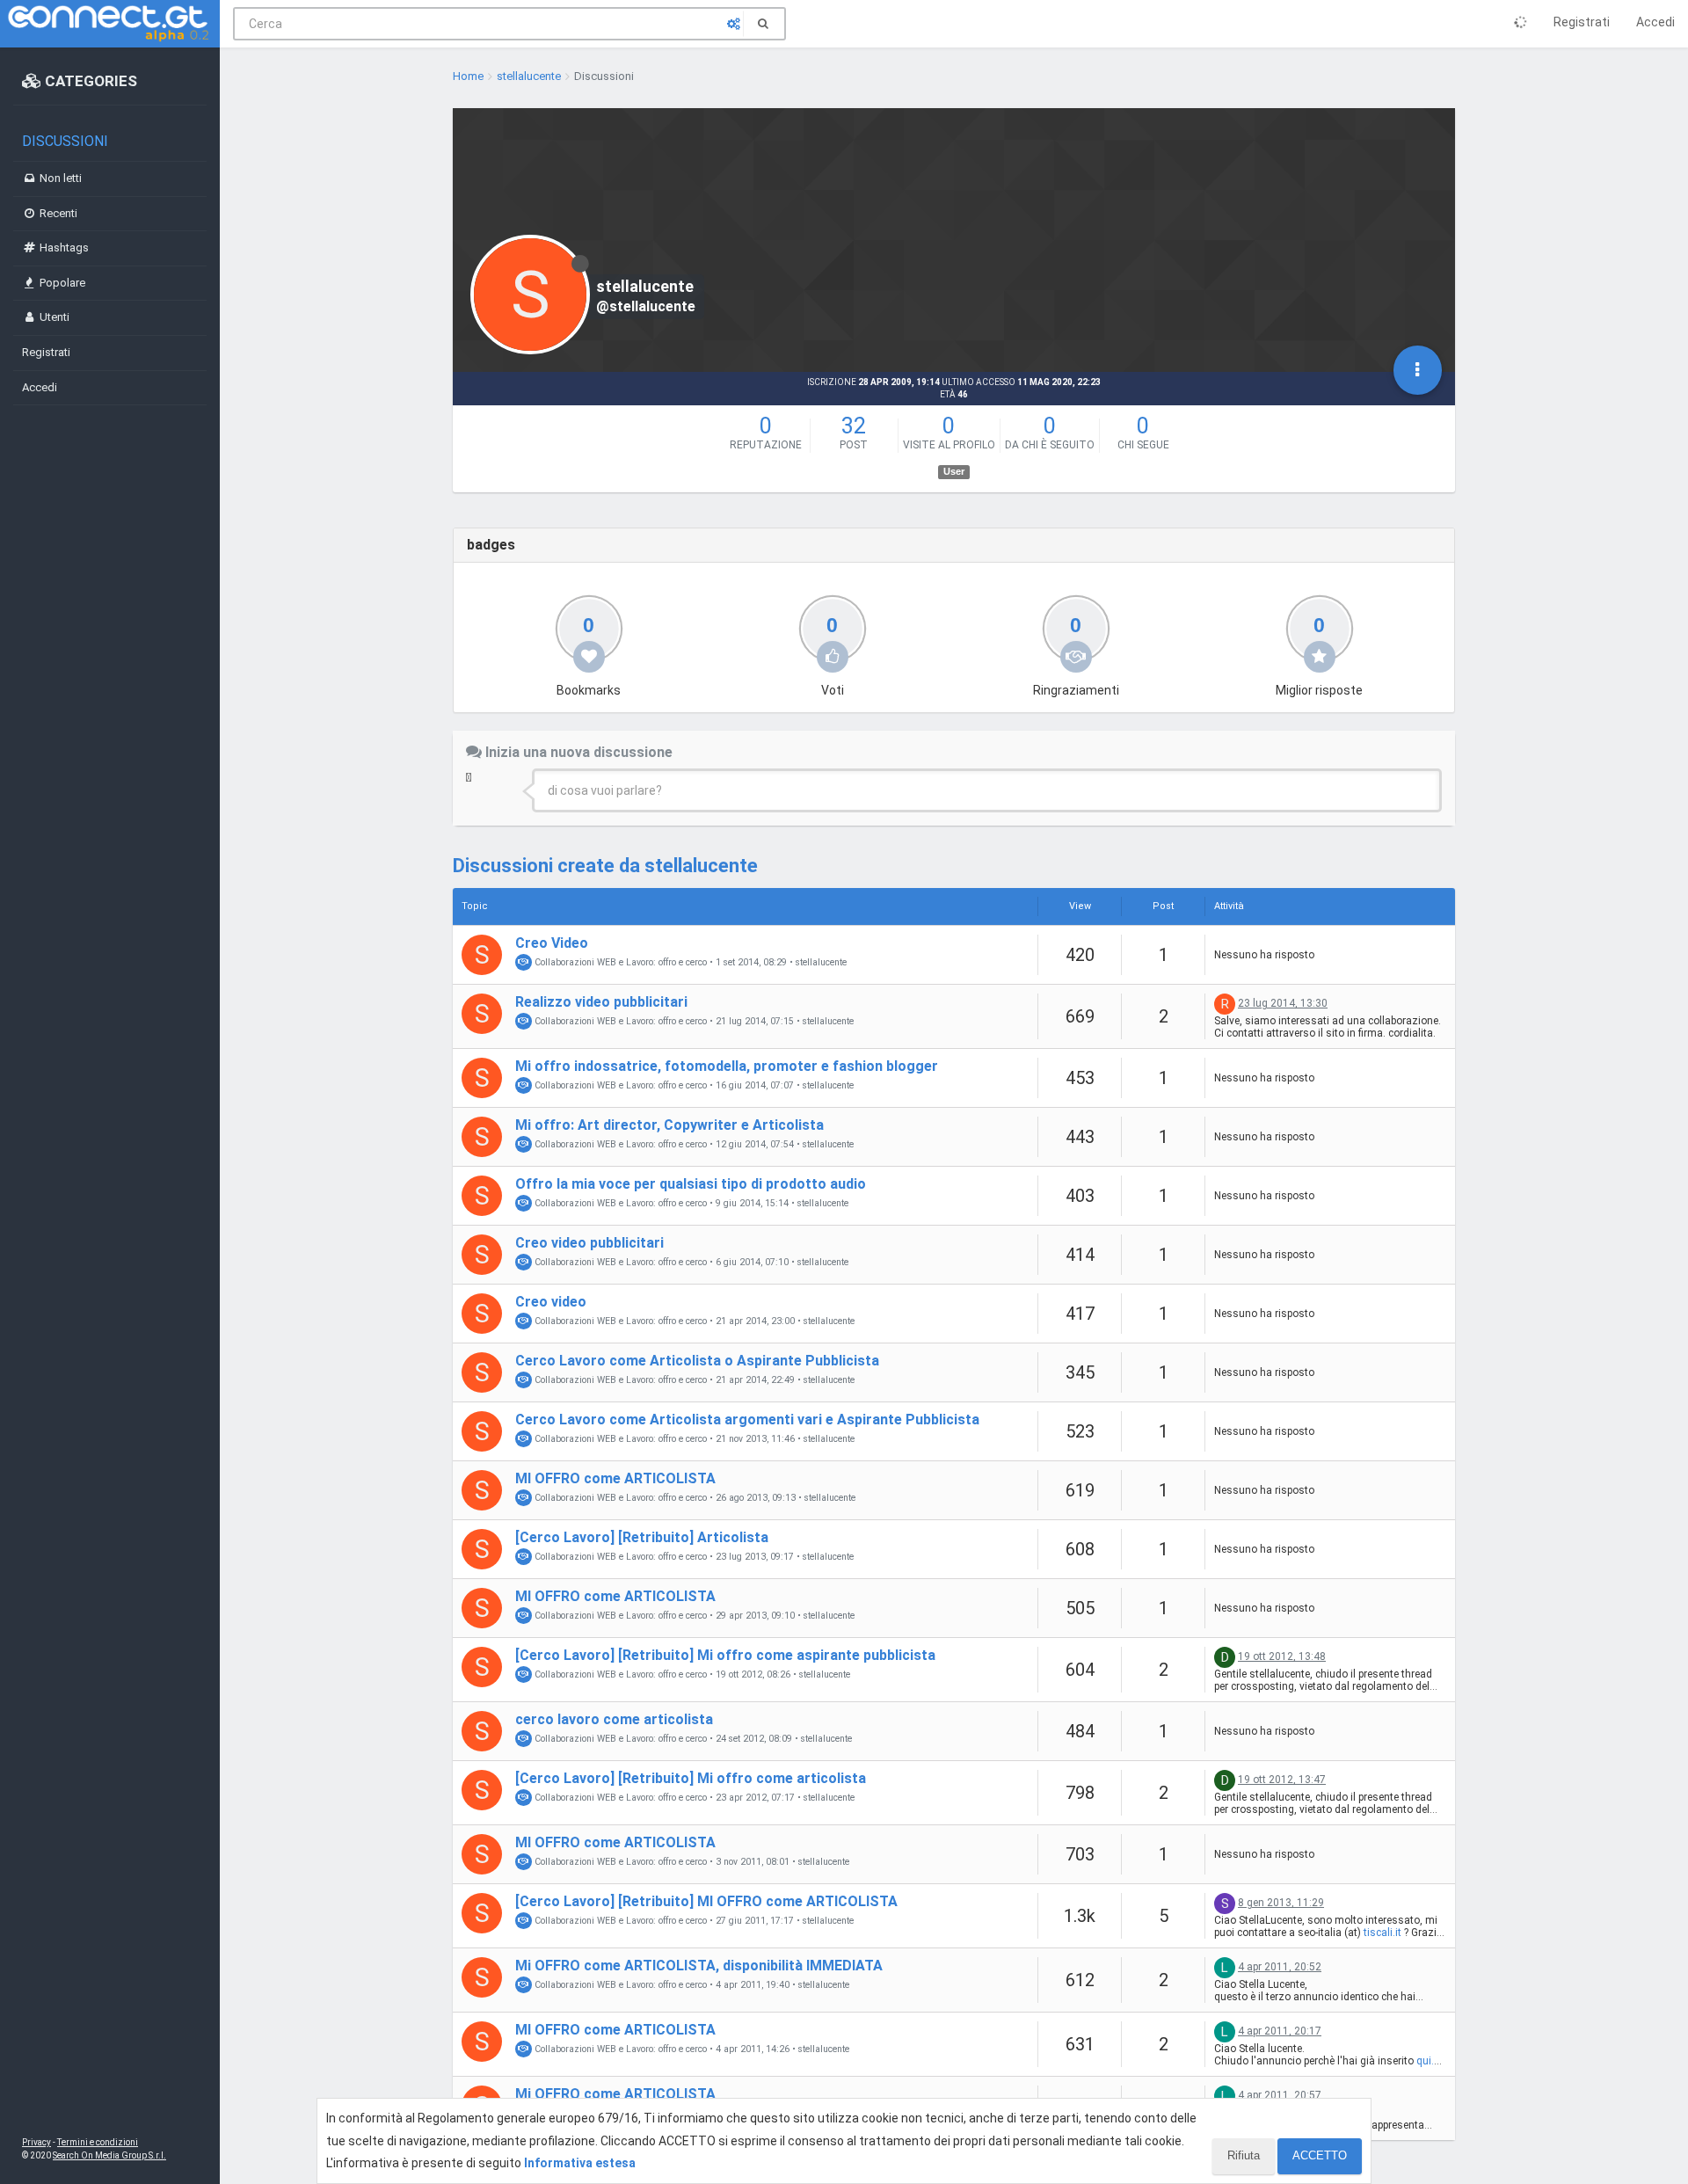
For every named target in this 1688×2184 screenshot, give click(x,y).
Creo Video (552, 943)
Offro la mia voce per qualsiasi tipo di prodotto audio (691, 1184)
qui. (1425, 2061)
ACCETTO (1320, 2155)
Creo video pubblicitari (589, 1243)
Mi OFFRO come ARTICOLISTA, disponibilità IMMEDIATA (699, 1966)
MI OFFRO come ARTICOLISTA (615, 1478)
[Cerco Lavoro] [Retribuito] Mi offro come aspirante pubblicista (725, 1655)
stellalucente (821, 963)
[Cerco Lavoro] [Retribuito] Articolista (642, 1537)
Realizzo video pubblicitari (601, 1002)
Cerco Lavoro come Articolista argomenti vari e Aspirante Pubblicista (747, 1420)
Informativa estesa (580, 2163)
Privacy (36, 2142)
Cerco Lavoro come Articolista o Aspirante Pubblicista (697, 1361)
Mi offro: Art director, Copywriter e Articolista (669, 1125)
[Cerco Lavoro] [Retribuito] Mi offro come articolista (691, 1778)
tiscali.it (1382, 1933)
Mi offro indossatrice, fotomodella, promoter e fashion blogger (727, 1066)
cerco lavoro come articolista (614, 1719)
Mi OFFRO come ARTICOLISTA (615, 2094)
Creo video (551, 1302)
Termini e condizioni (98, 2142)
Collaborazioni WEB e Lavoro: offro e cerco (619, 962)
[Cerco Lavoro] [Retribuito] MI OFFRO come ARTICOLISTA (706, 1901)
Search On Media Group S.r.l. (109, 2155)
